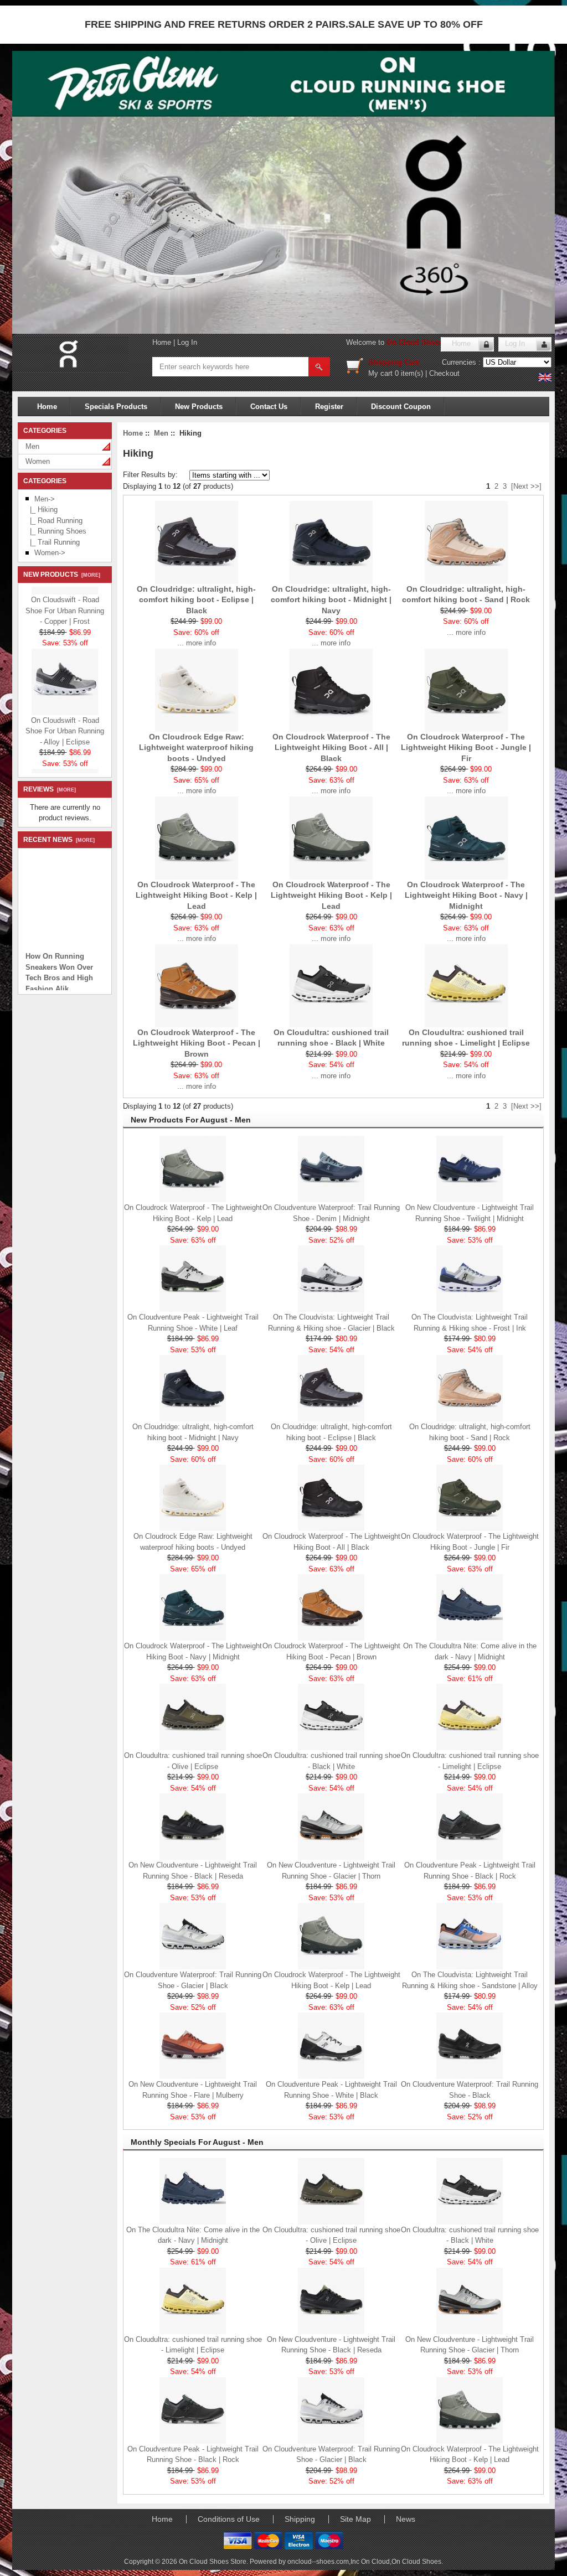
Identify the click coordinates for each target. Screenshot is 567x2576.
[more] (89, 575)
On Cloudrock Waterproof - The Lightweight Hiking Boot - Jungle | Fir (466, 748)
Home (162, 342)
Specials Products (116, 407)
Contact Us (269, 407)
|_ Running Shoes (56, 531)
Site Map (355, 2519)
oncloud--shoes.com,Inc (324, 2561)
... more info (197, 643)
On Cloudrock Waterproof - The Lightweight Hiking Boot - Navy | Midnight (466, 895)
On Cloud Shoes (416, 2561)
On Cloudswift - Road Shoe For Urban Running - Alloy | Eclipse (65, 720)
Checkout (444, 373)
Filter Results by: (150, 475)
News (406, 2519)
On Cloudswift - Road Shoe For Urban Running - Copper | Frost (65, 599)
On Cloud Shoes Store (425, 342)
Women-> (50, 553)
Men (32, 446)
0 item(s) (409, 373)
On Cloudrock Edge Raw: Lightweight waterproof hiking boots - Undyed (196, 748)
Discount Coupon (401, 407)
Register (329, 407)
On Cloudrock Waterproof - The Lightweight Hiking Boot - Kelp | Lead (196, 895)
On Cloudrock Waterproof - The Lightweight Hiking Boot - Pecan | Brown (197, 1043)
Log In (187, 342)
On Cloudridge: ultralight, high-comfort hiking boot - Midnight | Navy (331, 600)
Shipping (300, 2519)
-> (45, 499)
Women (38, 461)
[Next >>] (526, 486)
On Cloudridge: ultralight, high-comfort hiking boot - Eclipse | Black (196, 600)
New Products (199, 407)
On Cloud (375, 2561)
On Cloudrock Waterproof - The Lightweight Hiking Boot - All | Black (331, 748)
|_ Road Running (54, 521)
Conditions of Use (229, 2519)
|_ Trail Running (53, 542)
